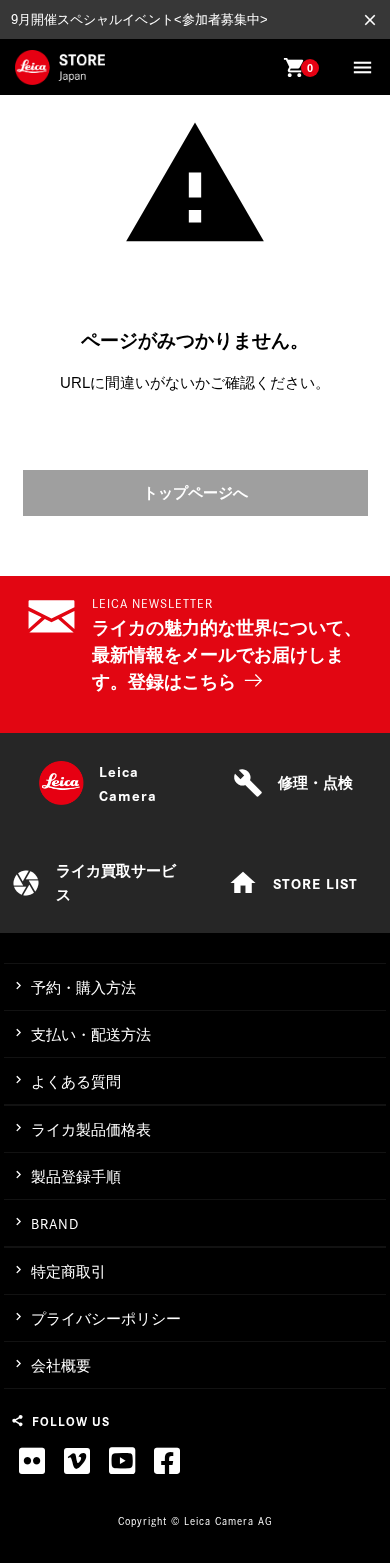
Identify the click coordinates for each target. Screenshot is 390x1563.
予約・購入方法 (83, 987)
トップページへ (195, 492)
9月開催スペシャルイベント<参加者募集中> (139, 19)
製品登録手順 (76, 1176)
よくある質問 (76, 1081)
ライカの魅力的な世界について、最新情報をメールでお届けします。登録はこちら (227, 655)
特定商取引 (68, 1271)
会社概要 (61, 1365)
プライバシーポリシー (106, 1318)
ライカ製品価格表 (91, 1129)
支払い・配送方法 (91, 1034)
